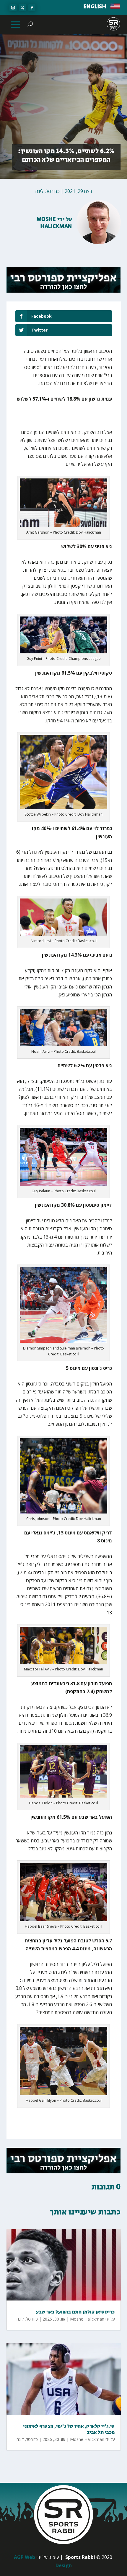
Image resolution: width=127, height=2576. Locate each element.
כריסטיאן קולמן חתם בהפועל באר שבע (75, 2312)
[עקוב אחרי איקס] (22, 8)
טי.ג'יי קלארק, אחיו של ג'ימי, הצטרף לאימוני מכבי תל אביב (69, 2429)
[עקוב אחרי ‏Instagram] (13, 8)
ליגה (39, 191)
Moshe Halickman (54, 223)
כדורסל (53, 191)
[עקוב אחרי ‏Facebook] (32, 8)
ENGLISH (95, 7)
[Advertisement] (69, 419)
